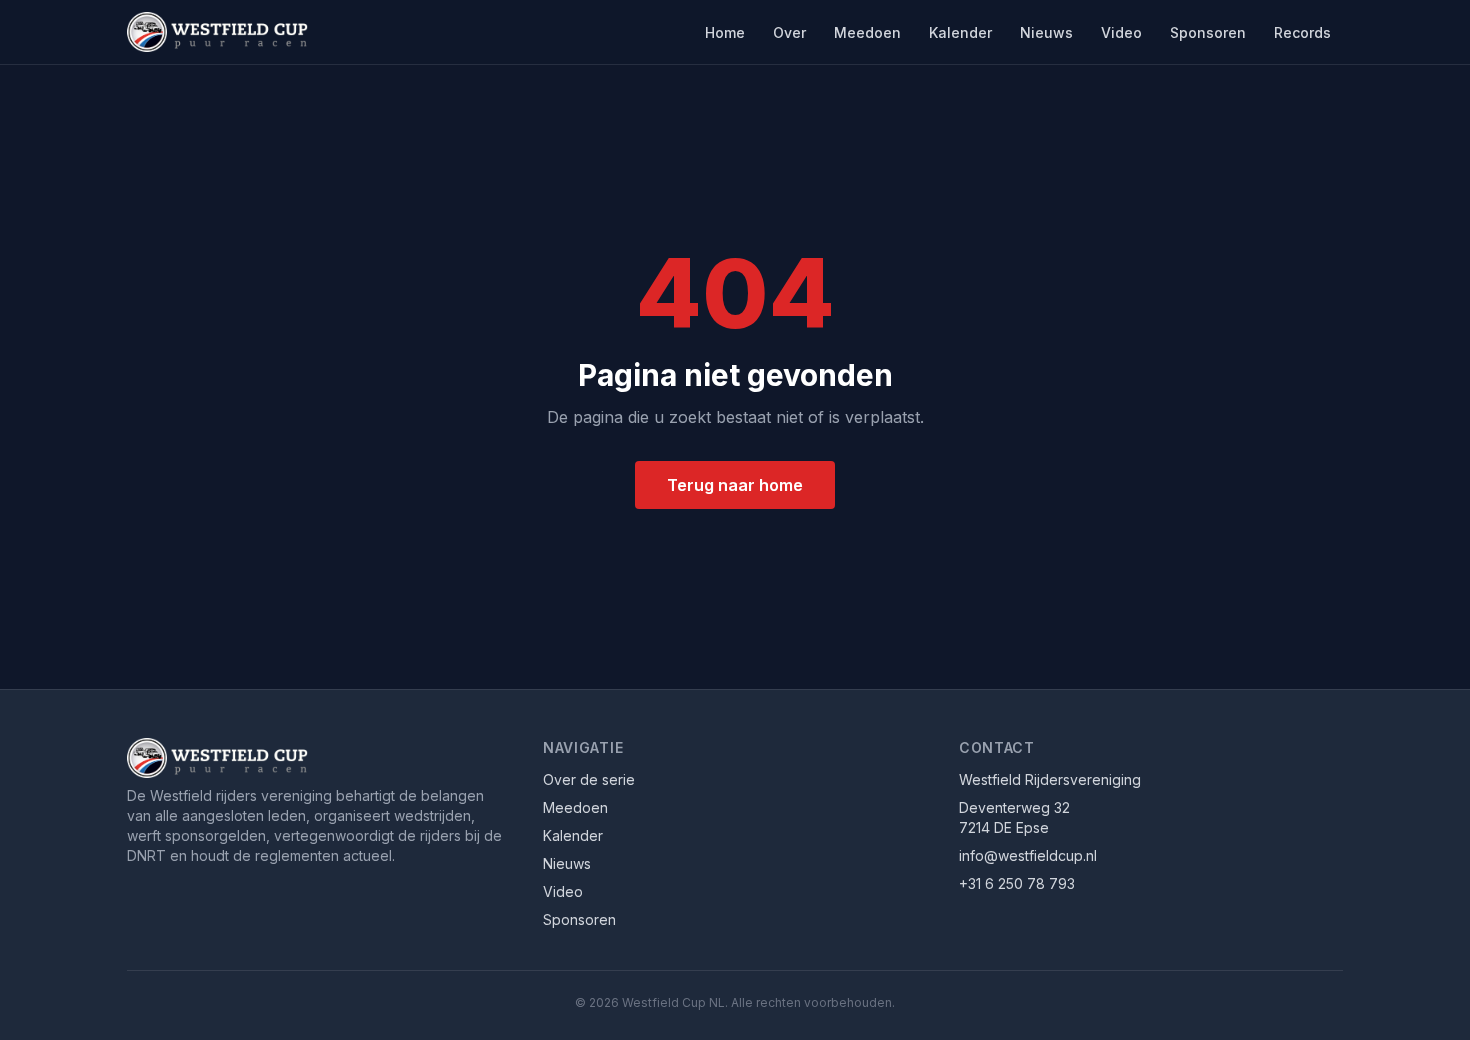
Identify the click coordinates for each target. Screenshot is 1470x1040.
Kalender (960, 32)
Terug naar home (735, 485)
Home (725, 32)
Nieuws (1046, 32)
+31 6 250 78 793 (1017, 883)
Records (1302, 32)
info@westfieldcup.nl (1028, 855)
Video (1121, 32)
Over (789, 32)
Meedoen (867, 32)
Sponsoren (1208, 32)
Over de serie (589, 779)
